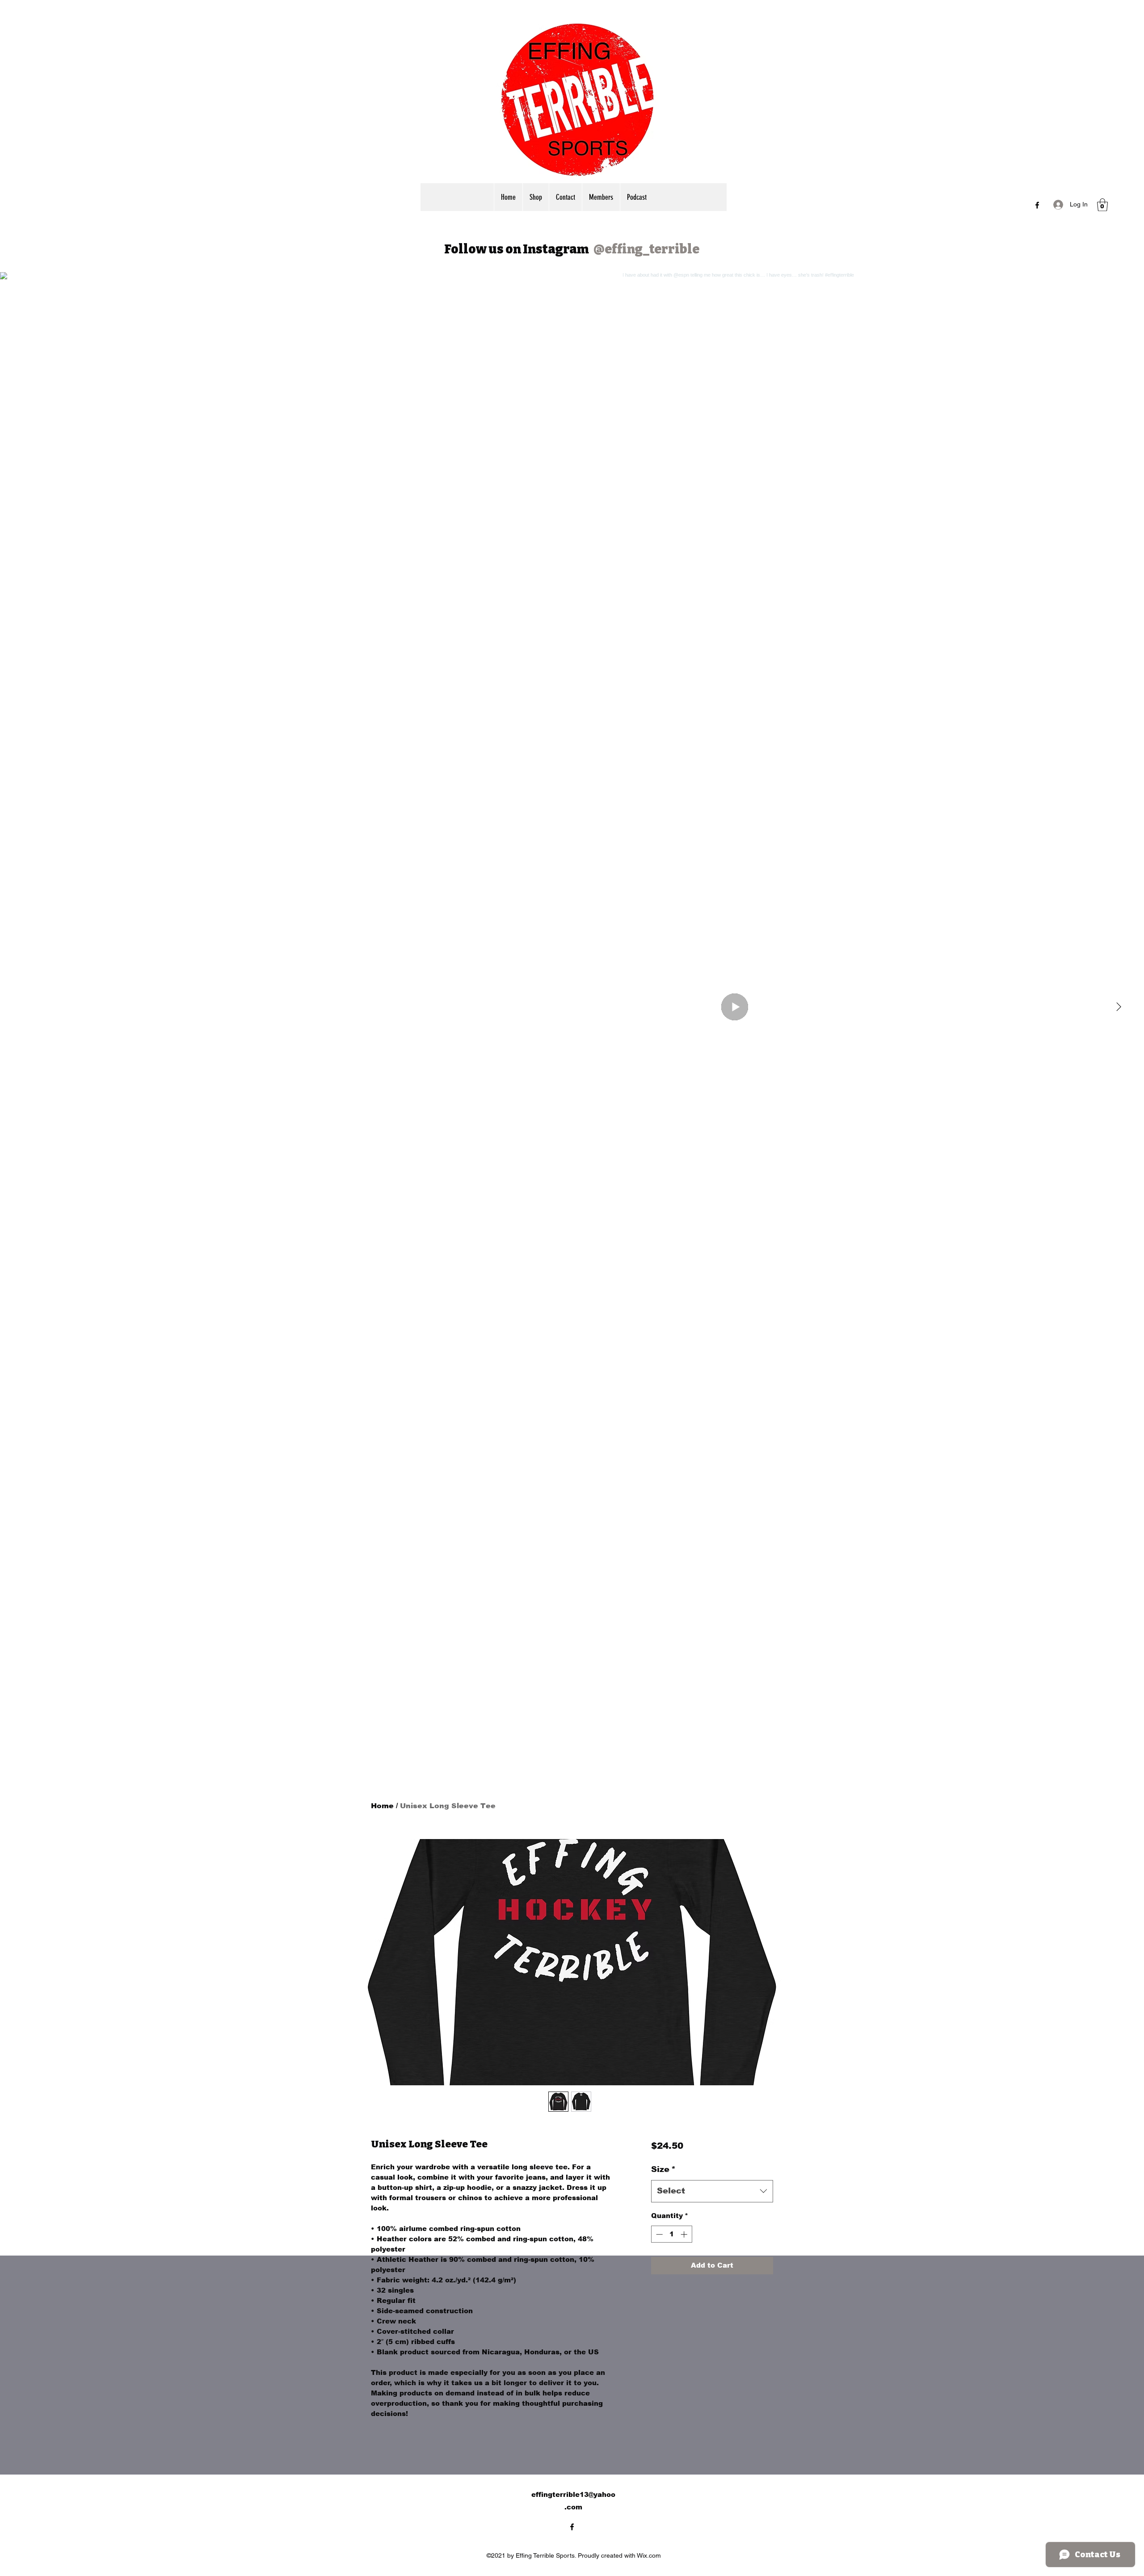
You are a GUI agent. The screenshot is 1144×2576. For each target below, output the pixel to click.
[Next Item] (1119, 1007)
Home (382, 1806)
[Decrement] (658, 2234)
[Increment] (685, 2234)
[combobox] (712, 2191)
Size (663, 2169)
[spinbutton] (671, 2234)
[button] (1102, 205)
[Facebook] (1037, 205)
